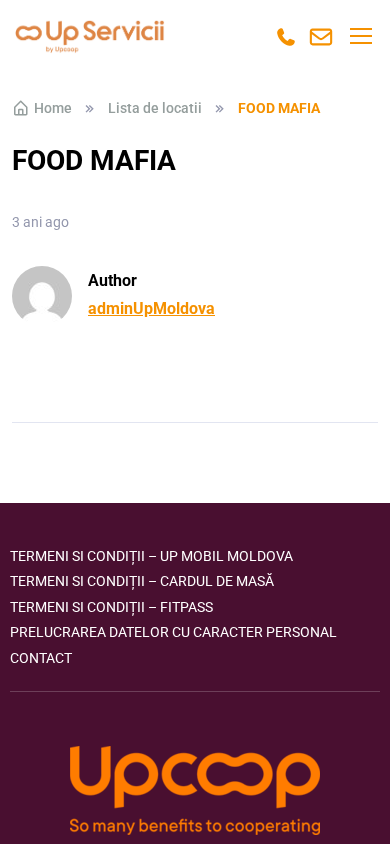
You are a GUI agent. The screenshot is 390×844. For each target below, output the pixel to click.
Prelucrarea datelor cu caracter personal (173, 632)
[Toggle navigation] (360, 36)
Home (53, 108)
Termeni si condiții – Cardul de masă (142, 581)
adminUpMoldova (151, 308)
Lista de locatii (155, 108)
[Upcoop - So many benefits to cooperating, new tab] (195, 792)
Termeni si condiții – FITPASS (111, 607)
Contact (41, 658)
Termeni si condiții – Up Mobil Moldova (151, 556)
